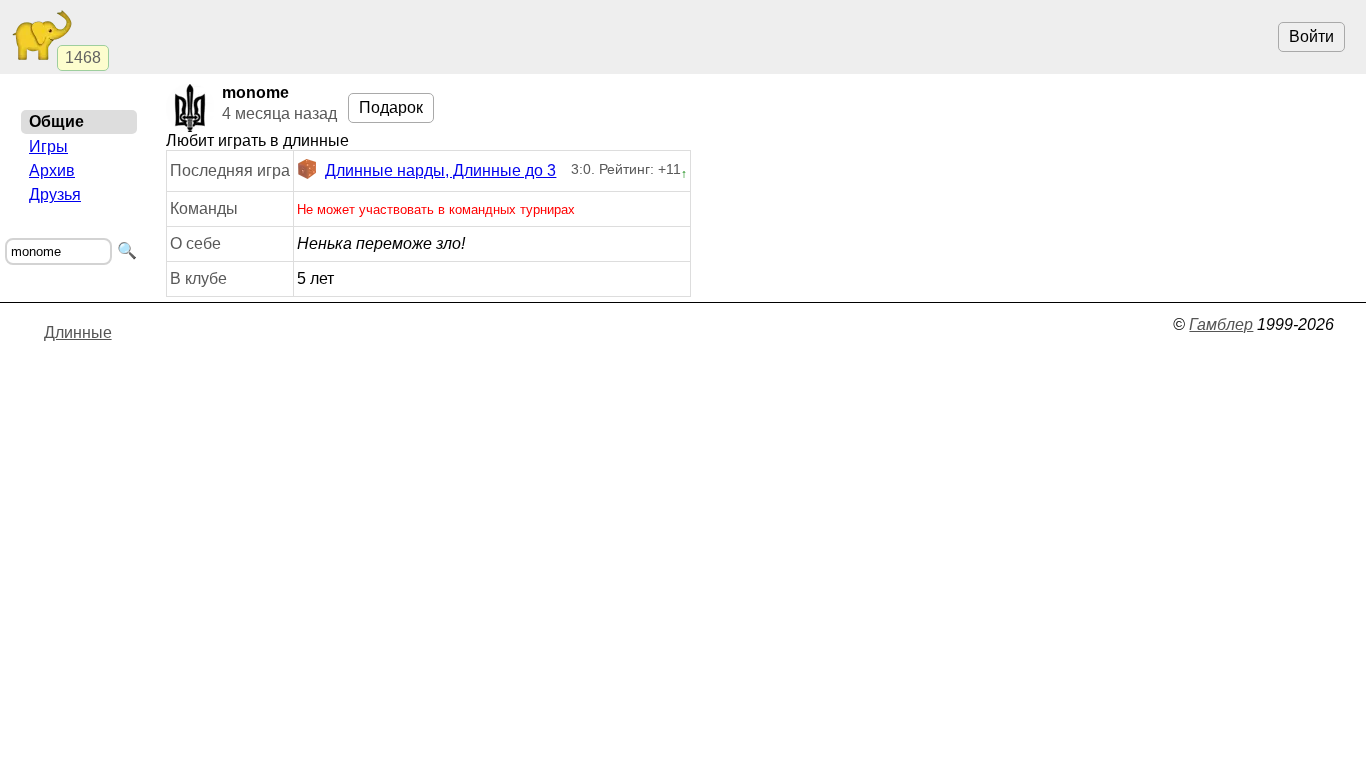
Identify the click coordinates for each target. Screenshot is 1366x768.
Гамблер (1221, 324)
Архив (52, 170)
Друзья (55, 194)
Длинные (78, 332)
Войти (1311, 36)
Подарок (391, 107)
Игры (48, 146)
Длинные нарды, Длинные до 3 (440, 170)
